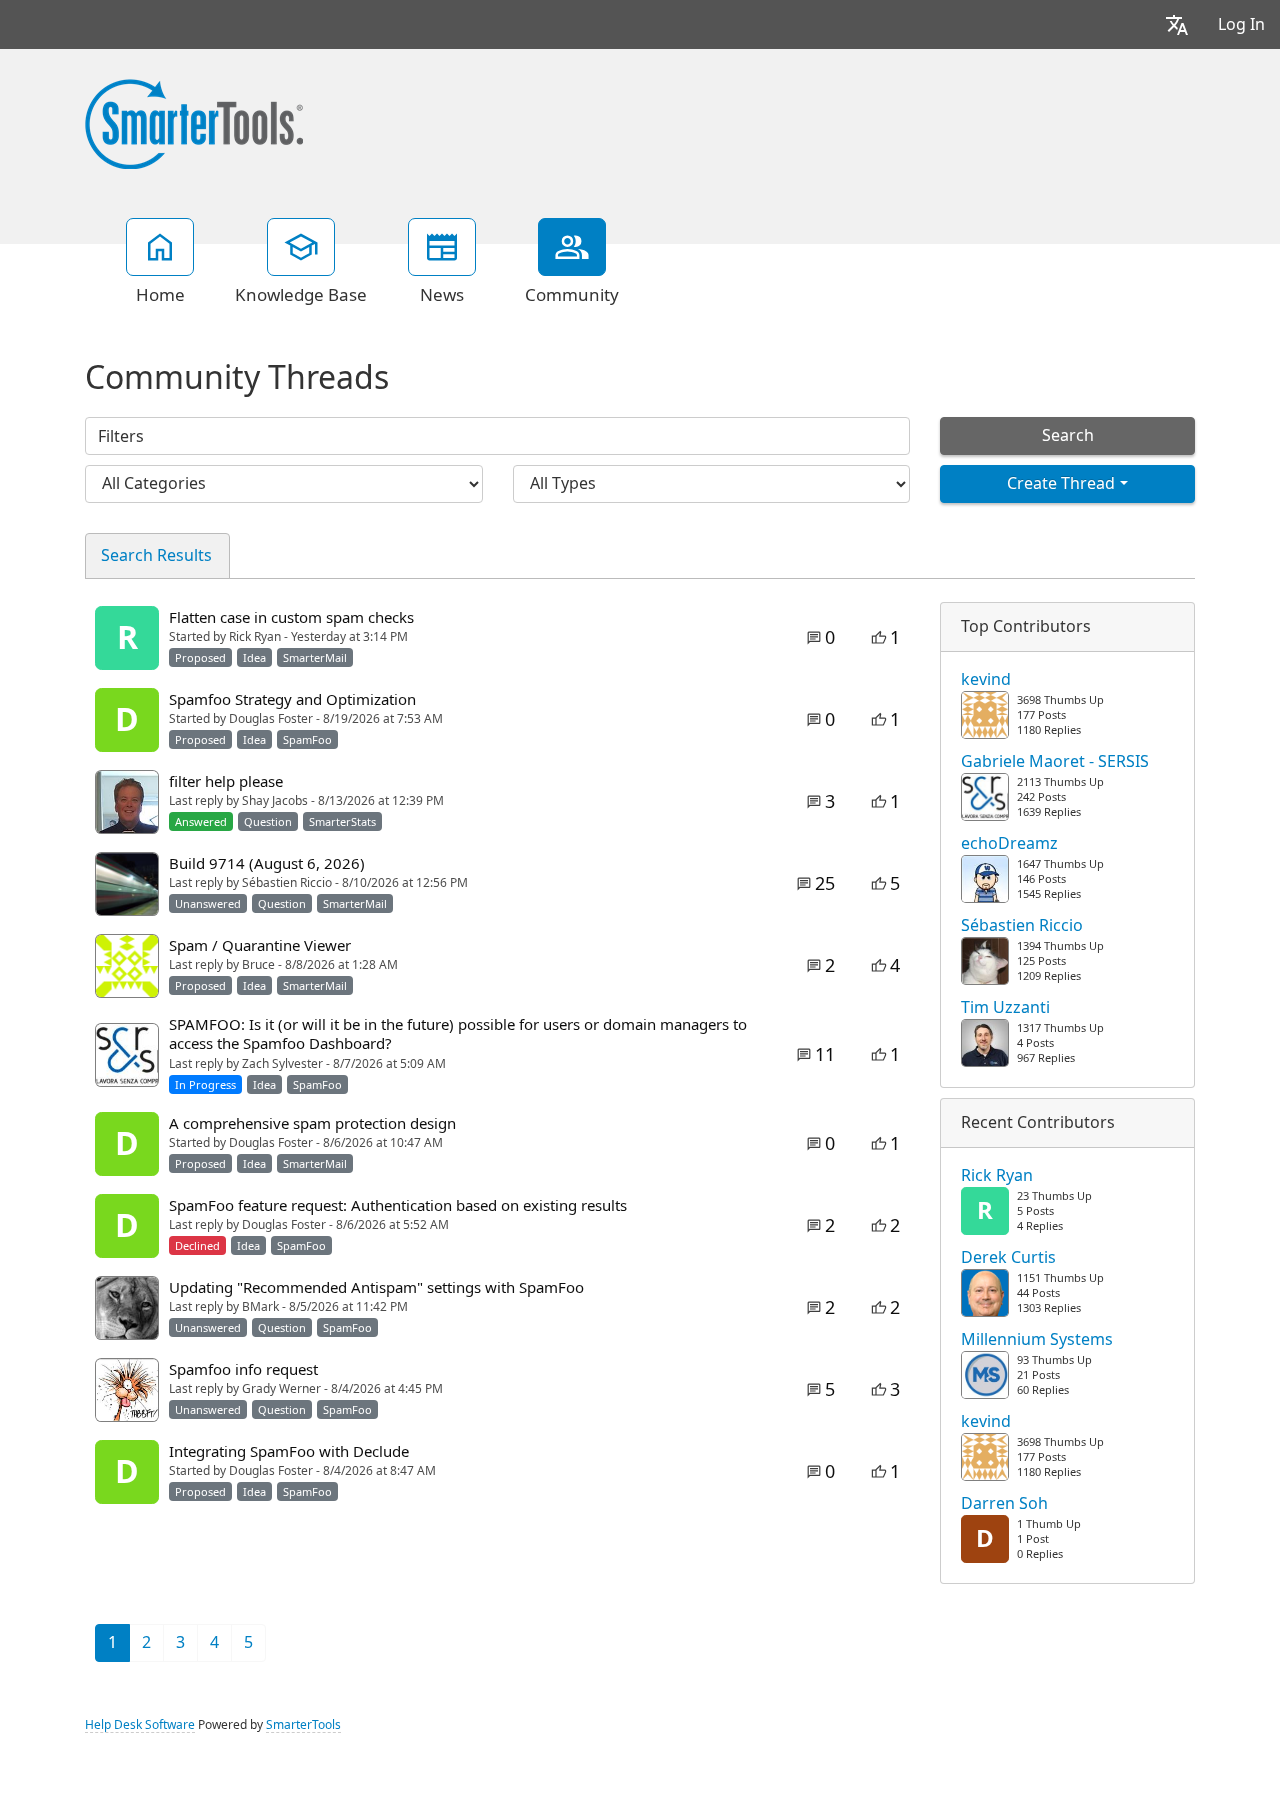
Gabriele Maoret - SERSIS (1055, 762)
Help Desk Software (140, 1725)
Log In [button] (1241, 24)
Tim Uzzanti (1005, 1008)
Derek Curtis (1008, 1258)
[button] (1177, 24)
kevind (986, 680)
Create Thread (1061, 483)
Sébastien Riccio (1022, 926)
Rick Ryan (997, 1176)
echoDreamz (1009, 844)
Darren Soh (1004, 1504)
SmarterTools (303, 1725)
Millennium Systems (1037, 1340)
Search (1068, 435)
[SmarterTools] (194, 122)
